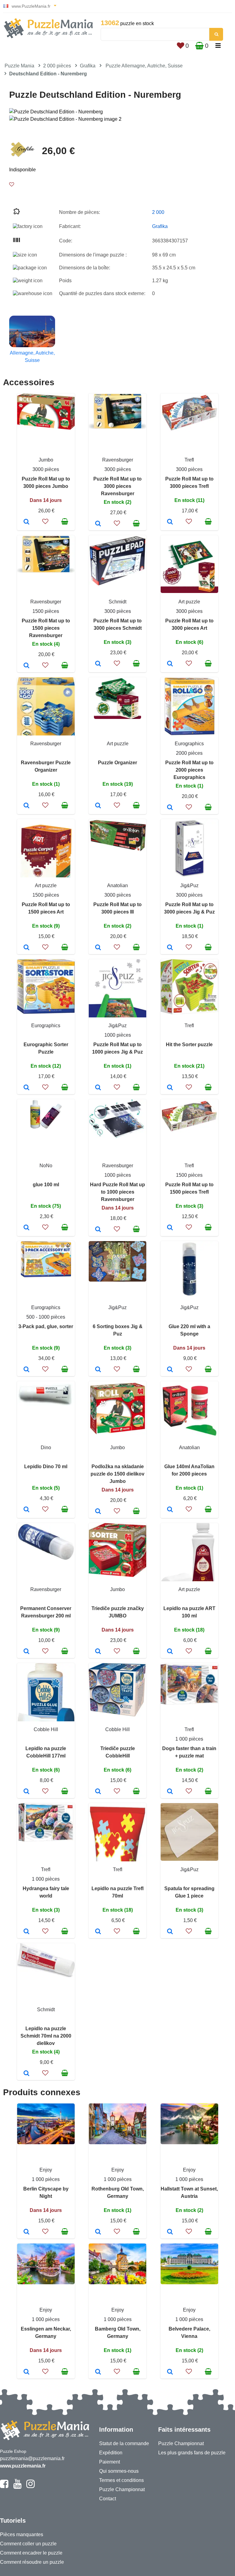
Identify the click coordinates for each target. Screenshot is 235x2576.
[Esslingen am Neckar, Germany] (26, 2372)
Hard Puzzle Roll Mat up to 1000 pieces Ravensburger (117, 1192)
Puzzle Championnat (122, 2489)
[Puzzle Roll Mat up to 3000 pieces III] (98, 948)
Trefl (189, 460)
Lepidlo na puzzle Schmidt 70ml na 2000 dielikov (46, 2036)
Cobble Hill (46, 1729)
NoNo (46, 1166)
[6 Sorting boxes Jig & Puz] (98, 1370)
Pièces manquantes (22, 2534)
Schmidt (117, 602)
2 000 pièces (57, 66)
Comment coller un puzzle (28, 2544)
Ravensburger (118, 460)
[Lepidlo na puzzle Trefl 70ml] (98, 1932)
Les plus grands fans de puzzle (192, 2453)
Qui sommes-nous (119, 2471)
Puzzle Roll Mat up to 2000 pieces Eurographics (189, 770)
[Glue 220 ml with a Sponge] (170, 1370)
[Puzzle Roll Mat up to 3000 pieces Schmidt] (98, 664)
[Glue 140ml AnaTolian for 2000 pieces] (170, 1510)
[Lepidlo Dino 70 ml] (26, 1510)
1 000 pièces (189, 1739)
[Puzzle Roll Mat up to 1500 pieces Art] (26, 948)
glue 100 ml (46, 1185)
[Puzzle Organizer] (98, 806)
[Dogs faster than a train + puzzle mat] (170, 1792)
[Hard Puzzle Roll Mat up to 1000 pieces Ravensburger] (98, 1230)
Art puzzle (189, 602)
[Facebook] (4, 2487)
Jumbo (46, 460)
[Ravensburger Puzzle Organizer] (26, 806)
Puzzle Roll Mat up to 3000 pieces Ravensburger (117, 486)
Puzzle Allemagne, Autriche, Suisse (144, 66)
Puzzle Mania (19, 66)
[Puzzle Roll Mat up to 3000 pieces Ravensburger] (98, 524)
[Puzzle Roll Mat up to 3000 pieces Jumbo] (26, 522)
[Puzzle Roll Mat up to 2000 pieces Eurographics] (170, 808)
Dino (46, 1448)
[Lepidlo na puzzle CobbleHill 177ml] (26, 1792)
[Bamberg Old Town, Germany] (98, 2372)
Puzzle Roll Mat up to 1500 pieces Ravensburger (46, 628)
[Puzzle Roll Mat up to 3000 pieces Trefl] (170, 522)
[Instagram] (30, 2487)
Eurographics (189, 744)
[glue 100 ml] (26, 1228)
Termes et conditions (121, 2480)
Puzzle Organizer (117, 763)
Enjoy (46, 2170)
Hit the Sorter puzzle (189, 1045)
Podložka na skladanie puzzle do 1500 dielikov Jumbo (117, 1474)
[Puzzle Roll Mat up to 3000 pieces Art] (170, 664)
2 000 (158, 212)
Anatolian (117, 885)
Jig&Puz (189, 885)
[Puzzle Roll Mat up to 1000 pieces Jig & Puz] (98, 1088)
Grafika (88, 66)
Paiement (110, 2462)
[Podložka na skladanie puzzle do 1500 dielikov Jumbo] (98, 1512)
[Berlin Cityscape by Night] (26, 2232)
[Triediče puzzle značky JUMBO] (98, 1652)
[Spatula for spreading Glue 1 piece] (170, 1932)
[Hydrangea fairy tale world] (26, 1932)
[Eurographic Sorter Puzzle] (26, 1088)
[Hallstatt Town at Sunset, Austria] (170, 2232)
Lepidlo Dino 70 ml (46, 1467)
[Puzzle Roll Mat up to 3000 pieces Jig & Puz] (170, 948)
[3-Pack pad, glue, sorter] (26, 1370)
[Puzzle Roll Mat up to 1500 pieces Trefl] (170, 1228)
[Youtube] (17, 2487)
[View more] (46, 428)
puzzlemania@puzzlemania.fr (32, 2458)
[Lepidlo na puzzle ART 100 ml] (170, 1652)
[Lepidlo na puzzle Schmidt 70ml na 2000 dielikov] (26, 2074)
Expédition (111, 2453)
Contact (108, 2499)
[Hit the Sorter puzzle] (170, 1088)
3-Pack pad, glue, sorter (46, 1326)
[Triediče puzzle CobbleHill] (98, 1792)
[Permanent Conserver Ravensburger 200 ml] (26, 1652)
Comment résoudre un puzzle (32, 2562)
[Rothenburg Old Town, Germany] (98, 2232)
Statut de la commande (124, 2443)
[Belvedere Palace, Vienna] (170, 2372)
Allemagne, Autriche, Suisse (32, 357)
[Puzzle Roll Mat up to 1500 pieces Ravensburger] (26, 666)
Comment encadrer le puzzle (31, 2553)
